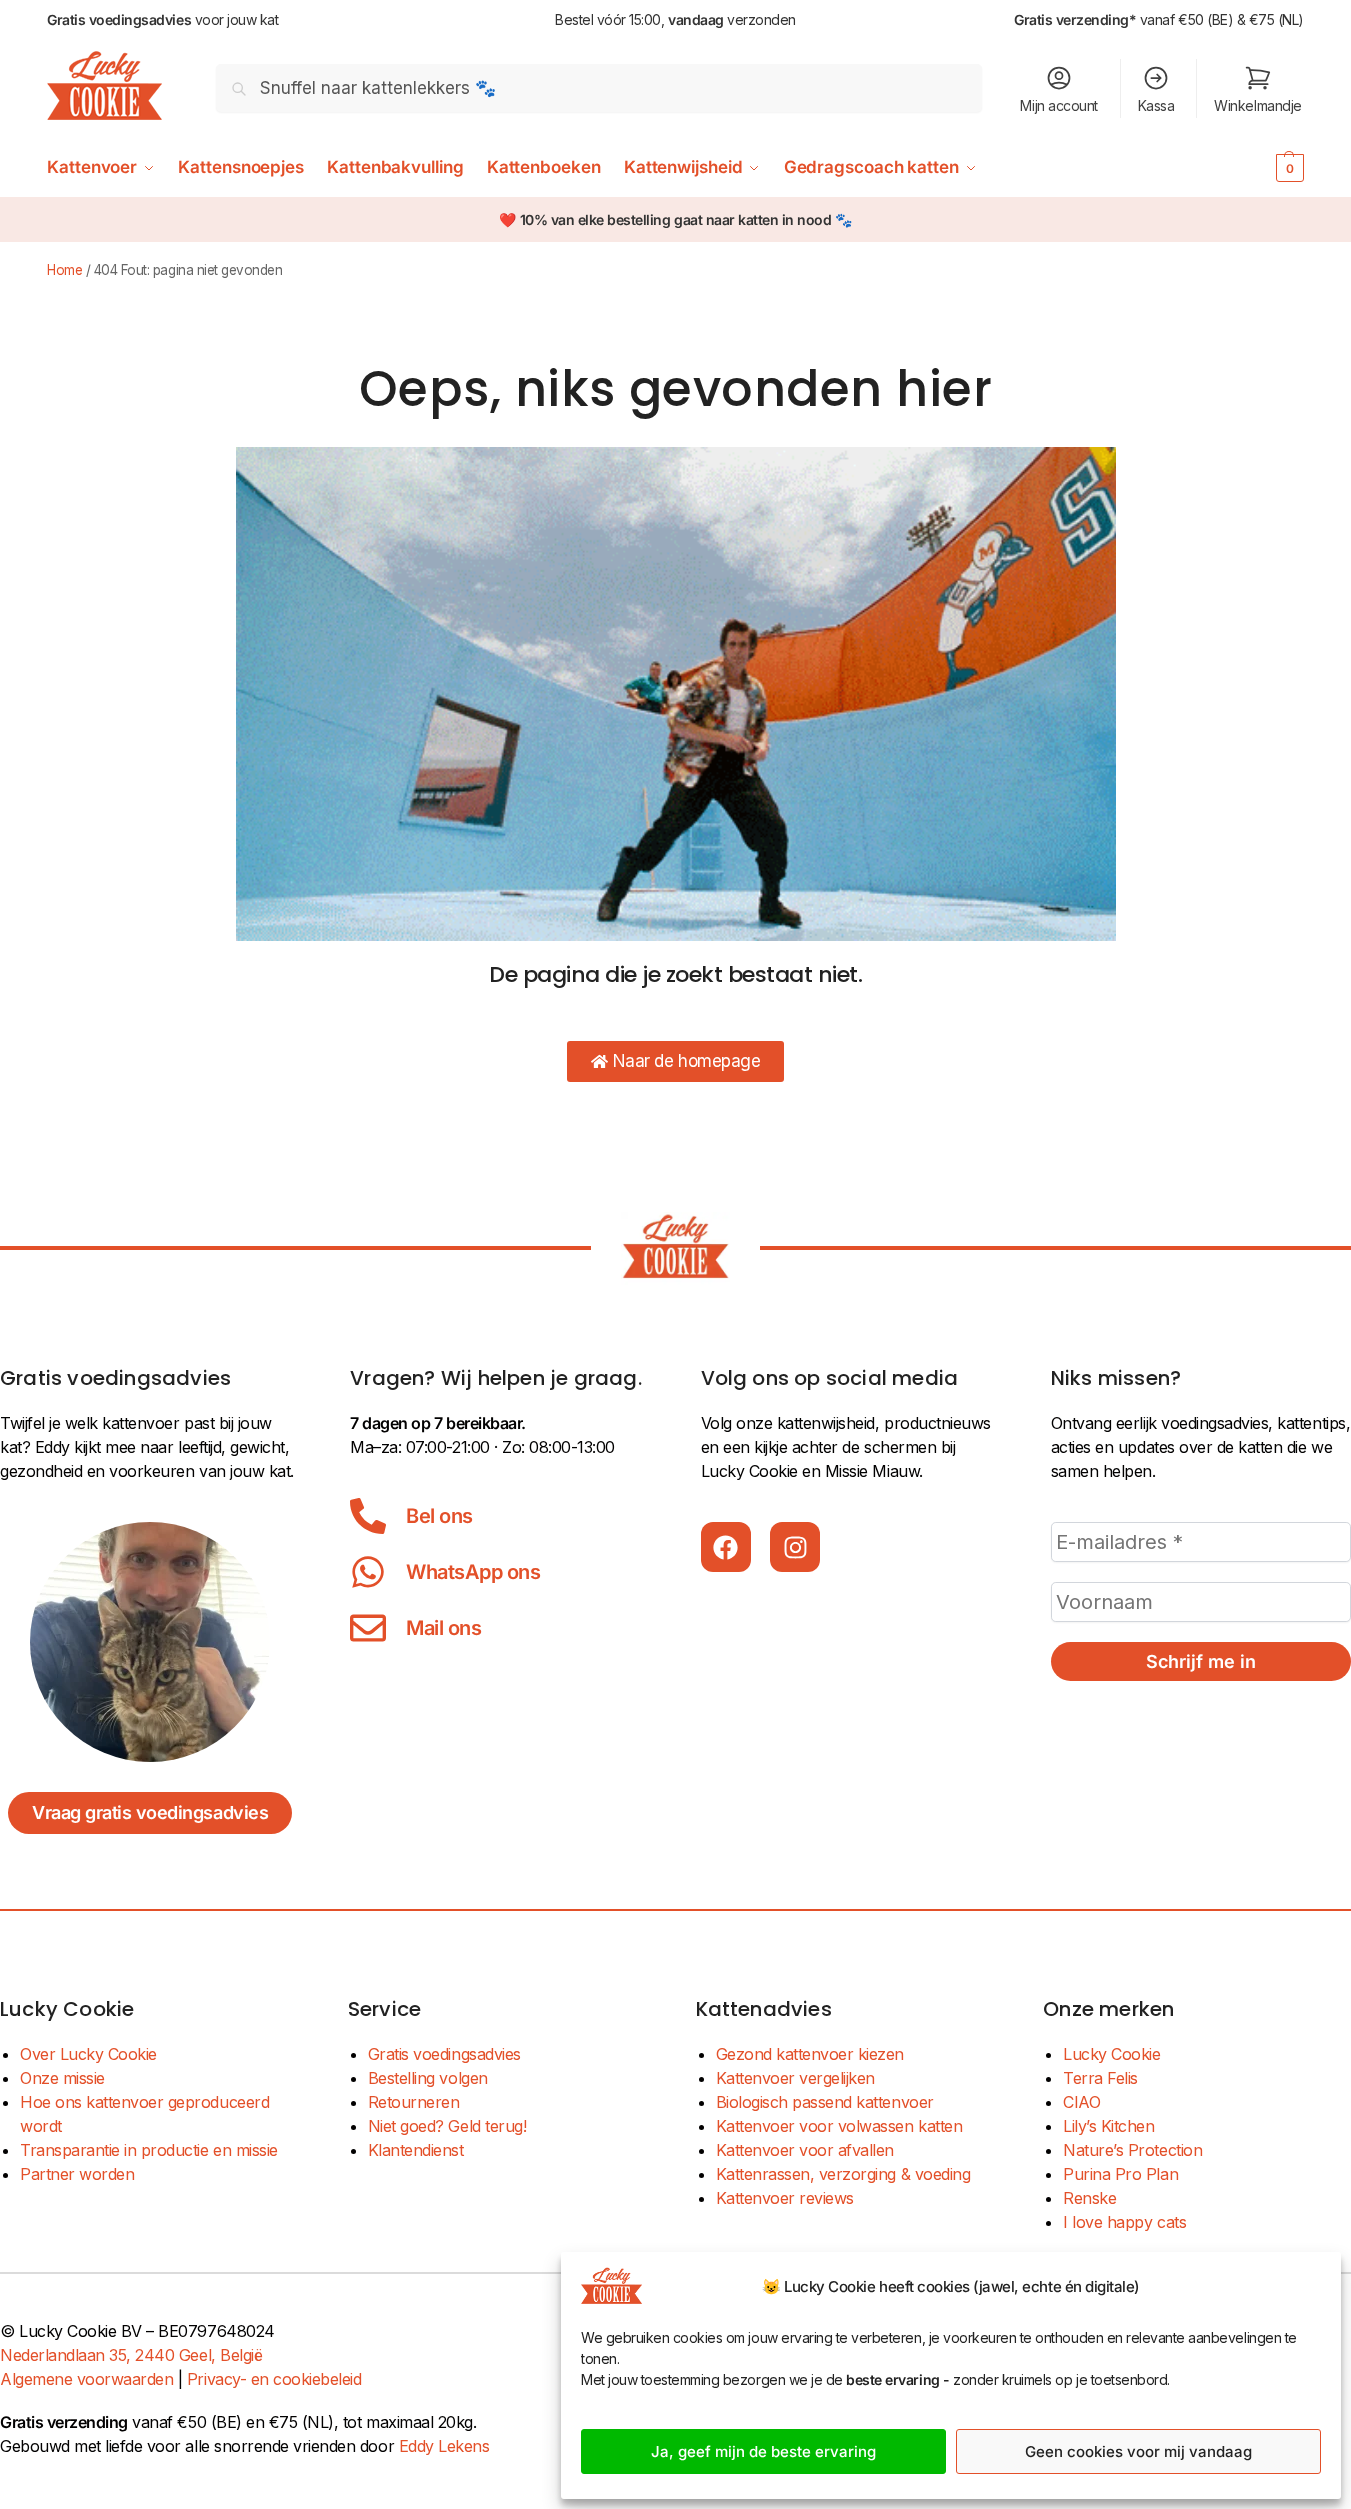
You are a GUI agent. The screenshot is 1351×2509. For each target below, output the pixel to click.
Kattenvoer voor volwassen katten (839, 2126)
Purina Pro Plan (1120, 2174)
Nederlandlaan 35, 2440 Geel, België (131, 2355)
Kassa (1156, 105)
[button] (1259, 167)
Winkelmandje (1257, 105)
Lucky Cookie (1111, 2054)
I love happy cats (1124, 2222)
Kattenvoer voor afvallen (805, 2150)
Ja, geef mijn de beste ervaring (763, 2451)
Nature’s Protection (1132, 2150)
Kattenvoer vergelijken (795, 2078)
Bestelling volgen (428, 2078)
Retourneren (414, 2102)
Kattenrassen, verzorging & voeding (843, 2174)
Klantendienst (416, 2150)
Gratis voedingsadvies (444, 2054)
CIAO (1081, 2102)
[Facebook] (726, 1547)
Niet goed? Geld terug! (447, 2126)
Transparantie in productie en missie (149, 2150)
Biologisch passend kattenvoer (825, 2102)
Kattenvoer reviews (785, 2198)
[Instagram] (795, 1547)
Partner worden (77, 2174)
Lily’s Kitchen (1108, 2126)
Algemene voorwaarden (86, 2379)
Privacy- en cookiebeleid (274, 2379)
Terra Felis (1100, 2078)
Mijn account (1058, 105)
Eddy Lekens (444, 2446)
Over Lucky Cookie (88, 2054)
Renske (1089, 2198)
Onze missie (62, 2078)
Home (64, 270)
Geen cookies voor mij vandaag (1138, 2451)
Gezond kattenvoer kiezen (810, 2054)
